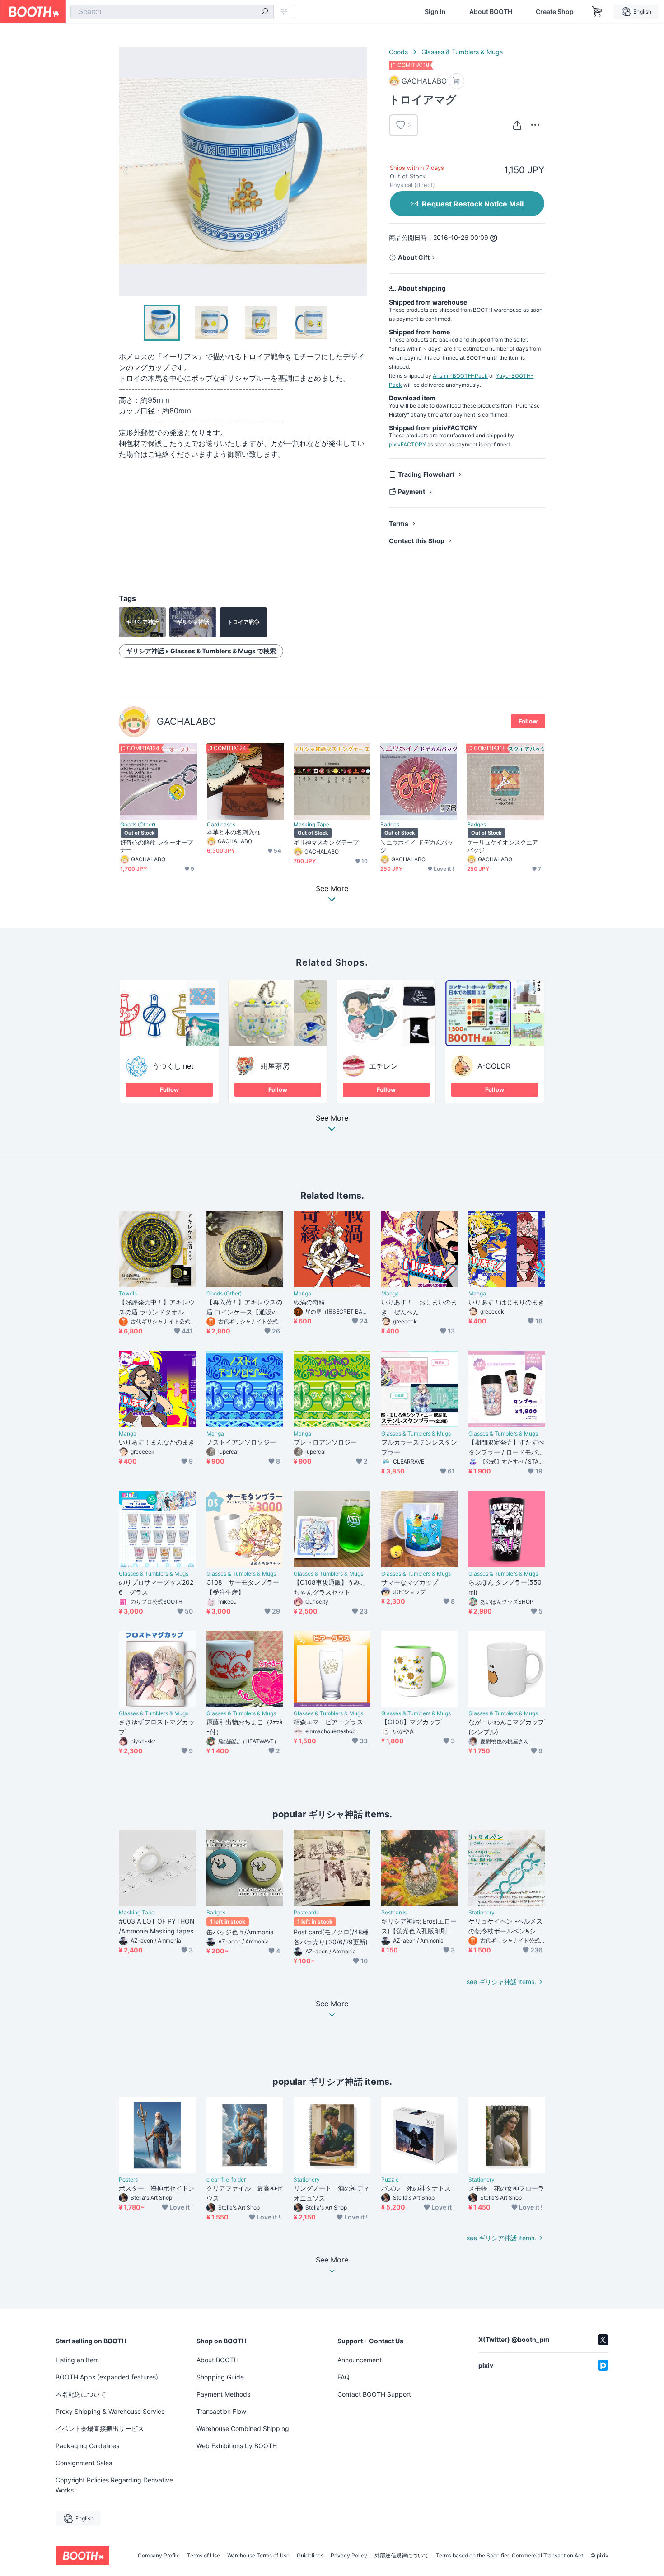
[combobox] (172, 12)
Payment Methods (223, 2394)
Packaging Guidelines (87, 2446)
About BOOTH (491, 12)
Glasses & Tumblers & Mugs (462, 52)
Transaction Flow (221, 2411)
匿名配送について (81, 2394)
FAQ (344, 2377)
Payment (411, 491)
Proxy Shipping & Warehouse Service (110, 2411)
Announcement (360, 2360)
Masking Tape (311, 825)
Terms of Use (203, 2556)
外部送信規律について (402, 2556)
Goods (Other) (138, 825)
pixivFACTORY (407, 444)
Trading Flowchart (426, 474)
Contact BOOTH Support (374, 2394)
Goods (398, 52)
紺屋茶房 (275, 1066)
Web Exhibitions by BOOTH (237, 2446)
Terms (399, 523)
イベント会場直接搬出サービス (100, 2428)
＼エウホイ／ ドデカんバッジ (417, 846)
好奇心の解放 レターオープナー (157, 846)
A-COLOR (494, 1066)
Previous (126, 171)
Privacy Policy (349, 2556)
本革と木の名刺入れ (234, 832)
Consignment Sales (84, 2463)
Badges (390, 825)
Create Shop (555, 12)
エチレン (383, 1066)
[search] (265, 12)
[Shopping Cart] (597, 12)
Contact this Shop (417, 541)
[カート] (456, 81)
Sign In (435, 12)
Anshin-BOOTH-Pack (460, 376)
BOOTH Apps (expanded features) (107, 2377)
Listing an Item (77, 2360)
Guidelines (310, 2556)
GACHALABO (186, 721)
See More (332, 1118)
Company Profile (159, 2556)
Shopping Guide (220, 2377)
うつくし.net (173, 1066)
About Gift (414, 257)
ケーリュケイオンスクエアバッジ (503, 846)
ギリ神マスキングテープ (326, 842)
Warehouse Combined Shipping (243, 2428)
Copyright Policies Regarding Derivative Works (114, 2485)
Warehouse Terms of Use (258, 2556)
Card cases (221, 825)
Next (360, 171)
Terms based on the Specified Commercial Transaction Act (510, 2556)
